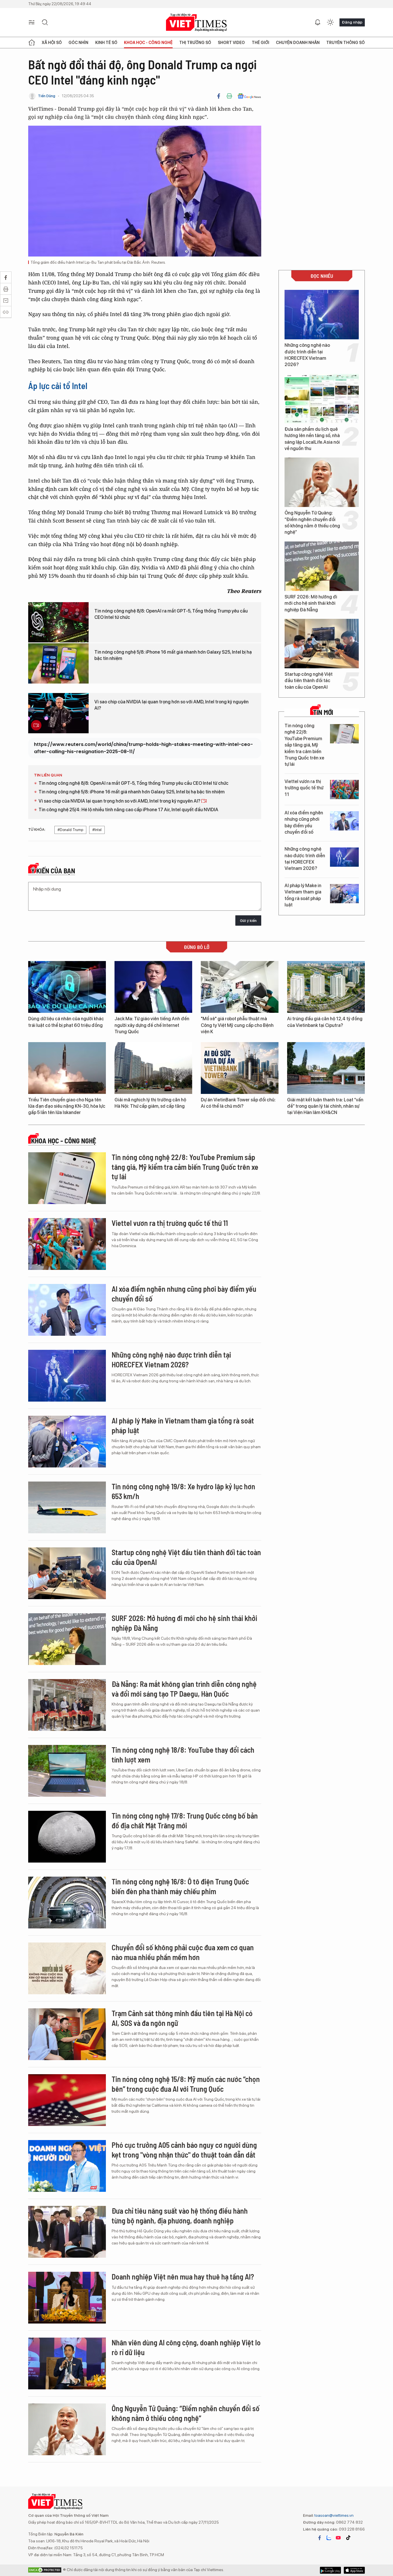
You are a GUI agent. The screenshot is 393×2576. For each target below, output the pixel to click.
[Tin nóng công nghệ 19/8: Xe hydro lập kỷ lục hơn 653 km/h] (67, 1507)
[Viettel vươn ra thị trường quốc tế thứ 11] (344, 790)
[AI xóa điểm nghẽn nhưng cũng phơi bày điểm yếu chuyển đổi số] (344, 821)
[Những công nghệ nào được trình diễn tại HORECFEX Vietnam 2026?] (322, 315)
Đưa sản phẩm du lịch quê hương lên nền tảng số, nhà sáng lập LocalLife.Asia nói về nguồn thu (312, 439)
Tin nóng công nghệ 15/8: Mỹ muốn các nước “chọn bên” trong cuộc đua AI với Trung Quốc (186, 2084)
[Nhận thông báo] (318, 22)
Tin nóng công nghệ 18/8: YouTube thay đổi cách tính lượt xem (183, 1755)
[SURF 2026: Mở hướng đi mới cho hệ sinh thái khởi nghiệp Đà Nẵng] (322, 566)
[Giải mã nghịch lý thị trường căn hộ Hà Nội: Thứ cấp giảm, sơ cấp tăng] (153, 1068)
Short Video (231, 43)
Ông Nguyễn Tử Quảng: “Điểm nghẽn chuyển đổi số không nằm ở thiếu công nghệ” (312, 523)
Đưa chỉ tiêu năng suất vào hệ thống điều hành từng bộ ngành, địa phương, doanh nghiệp (180, 2216)
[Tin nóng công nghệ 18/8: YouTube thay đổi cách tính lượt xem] (67, 1771)
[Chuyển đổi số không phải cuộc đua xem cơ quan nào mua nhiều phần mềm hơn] (67, 1968)
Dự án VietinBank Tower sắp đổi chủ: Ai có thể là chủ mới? (238, 1103)
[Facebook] (219, 96)
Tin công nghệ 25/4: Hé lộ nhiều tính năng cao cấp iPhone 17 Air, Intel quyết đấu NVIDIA (128, 810)
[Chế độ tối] (330, 22)
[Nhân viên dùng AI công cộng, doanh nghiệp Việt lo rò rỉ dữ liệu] (67, 2363)
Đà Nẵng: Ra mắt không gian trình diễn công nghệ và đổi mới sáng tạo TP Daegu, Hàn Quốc (184, 1689)
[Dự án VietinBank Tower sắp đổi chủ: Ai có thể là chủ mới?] (240, 1068)
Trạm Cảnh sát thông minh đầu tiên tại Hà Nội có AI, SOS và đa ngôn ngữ (182, 2018)
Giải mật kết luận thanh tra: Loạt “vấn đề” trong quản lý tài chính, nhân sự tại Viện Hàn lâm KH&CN (325, 1106)
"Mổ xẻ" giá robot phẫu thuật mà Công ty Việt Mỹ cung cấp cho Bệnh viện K (237, 1025)
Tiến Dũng (47, 96)
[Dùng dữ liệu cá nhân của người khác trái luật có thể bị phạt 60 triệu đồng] (67, 987)
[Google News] (249, 96)
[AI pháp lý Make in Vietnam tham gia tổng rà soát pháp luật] (344, 894)
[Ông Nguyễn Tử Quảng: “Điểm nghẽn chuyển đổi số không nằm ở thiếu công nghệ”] (322, 482)
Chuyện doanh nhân (298, 43)
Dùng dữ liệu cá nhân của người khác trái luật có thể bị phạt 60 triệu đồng (66, 1022)
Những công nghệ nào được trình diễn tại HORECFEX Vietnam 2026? (307, 355)
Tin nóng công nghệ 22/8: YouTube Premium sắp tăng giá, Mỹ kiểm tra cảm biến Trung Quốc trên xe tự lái (304, 745)
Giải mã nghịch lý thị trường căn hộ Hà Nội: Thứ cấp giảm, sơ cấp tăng (150, 1103)
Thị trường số (195, 43)
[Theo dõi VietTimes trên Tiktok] (348, 2538)
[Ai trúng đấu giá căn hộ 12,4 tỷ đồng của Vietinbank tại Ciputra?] (326, 987)
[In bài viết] (229, 96)
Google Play (354, 2570)
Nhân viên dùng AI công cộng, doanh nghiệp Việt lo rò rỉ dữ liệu (186, 2347)
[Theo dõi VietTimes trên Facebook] (320, 2538)
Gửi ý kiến (248, 921)
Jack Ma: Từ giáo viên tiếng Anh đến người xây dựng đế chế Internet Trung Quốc (152, 1025)
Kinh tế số (106, 43)
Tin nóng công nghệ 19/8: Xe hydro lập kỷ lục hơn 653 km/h (183, 1491)
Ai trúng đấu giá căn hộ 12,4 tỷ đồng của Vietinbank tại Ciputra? (325, 1022)
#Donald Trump (70, 830)
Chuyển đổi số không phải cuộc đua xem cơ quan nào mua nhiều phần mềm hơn (183, 1952)
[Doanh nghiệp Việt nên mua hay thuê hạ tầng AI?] (67, 2298)
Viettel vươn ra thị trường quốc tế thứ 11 (304, 788)
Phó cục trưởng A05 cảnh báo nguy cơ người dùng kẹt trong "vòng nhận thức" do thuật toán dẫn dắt (184, 2150)
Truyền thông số (346, 43)
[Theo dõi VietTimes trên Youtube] (338, 2538)
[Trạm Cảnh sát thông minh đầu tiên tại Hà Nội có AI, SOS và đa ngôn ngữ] (67, 2034)
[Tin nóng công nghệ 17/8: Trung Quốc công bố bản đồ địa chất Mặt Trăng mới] (67, 1837)
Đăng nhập (352, 22)
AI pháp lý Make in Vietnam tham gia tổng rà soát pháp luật (303, 895)
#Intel (97, 830)
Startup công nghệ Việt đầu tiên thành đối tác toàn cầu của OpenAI (309, 681)
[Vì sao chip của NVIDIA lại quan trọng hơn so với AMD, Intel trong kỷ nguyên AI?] (58, 713)
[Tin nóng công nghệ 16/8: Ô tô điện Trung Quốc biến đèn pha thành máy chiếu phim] (67, 1903)
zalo (329, 2538)
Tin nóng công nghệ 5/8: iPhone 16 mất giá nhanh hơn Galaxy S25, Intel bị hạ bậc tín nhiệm (173, 655)
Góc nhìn (78, 43)
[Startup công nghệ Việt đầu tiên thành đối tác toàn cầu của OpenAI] (322, 644)
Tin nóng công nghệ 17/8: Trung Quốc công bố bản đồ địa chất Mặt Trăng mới (185, 1820)
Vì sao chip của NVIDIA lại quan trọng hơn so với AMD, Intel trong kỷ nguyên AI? (171, 705)
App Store (330, 2570)
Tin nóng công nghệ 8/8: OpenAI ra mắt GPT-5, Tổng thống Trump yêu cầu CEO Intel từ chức (171, 614)
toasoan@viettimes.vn (334, 2515)
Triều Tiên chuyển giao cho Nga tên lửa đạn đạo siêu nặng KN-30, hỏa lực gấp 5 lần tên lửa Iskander (67, 1106)
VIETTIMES (197, 23)
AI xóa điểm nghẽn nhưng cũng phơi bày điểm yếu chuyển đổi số (304, 822)
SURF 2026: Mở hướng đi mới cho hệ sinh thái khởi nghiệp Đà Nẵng (311, 603)
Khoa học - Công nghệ (148, 43)
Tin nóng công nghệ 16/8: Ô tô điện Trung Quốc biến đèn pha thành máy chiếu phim (180, 1886)
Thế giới (261, 43)
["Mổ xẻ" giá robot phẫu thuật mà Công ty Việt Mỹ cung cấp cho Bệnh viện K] (240, 987)
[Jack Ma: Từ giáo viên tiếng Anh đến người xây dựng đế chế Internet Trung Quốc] (153, 987)
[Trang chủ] (32, 43)
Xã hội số (52, 43)
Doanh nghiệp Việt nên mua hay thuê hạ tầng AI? (183, 2277)
